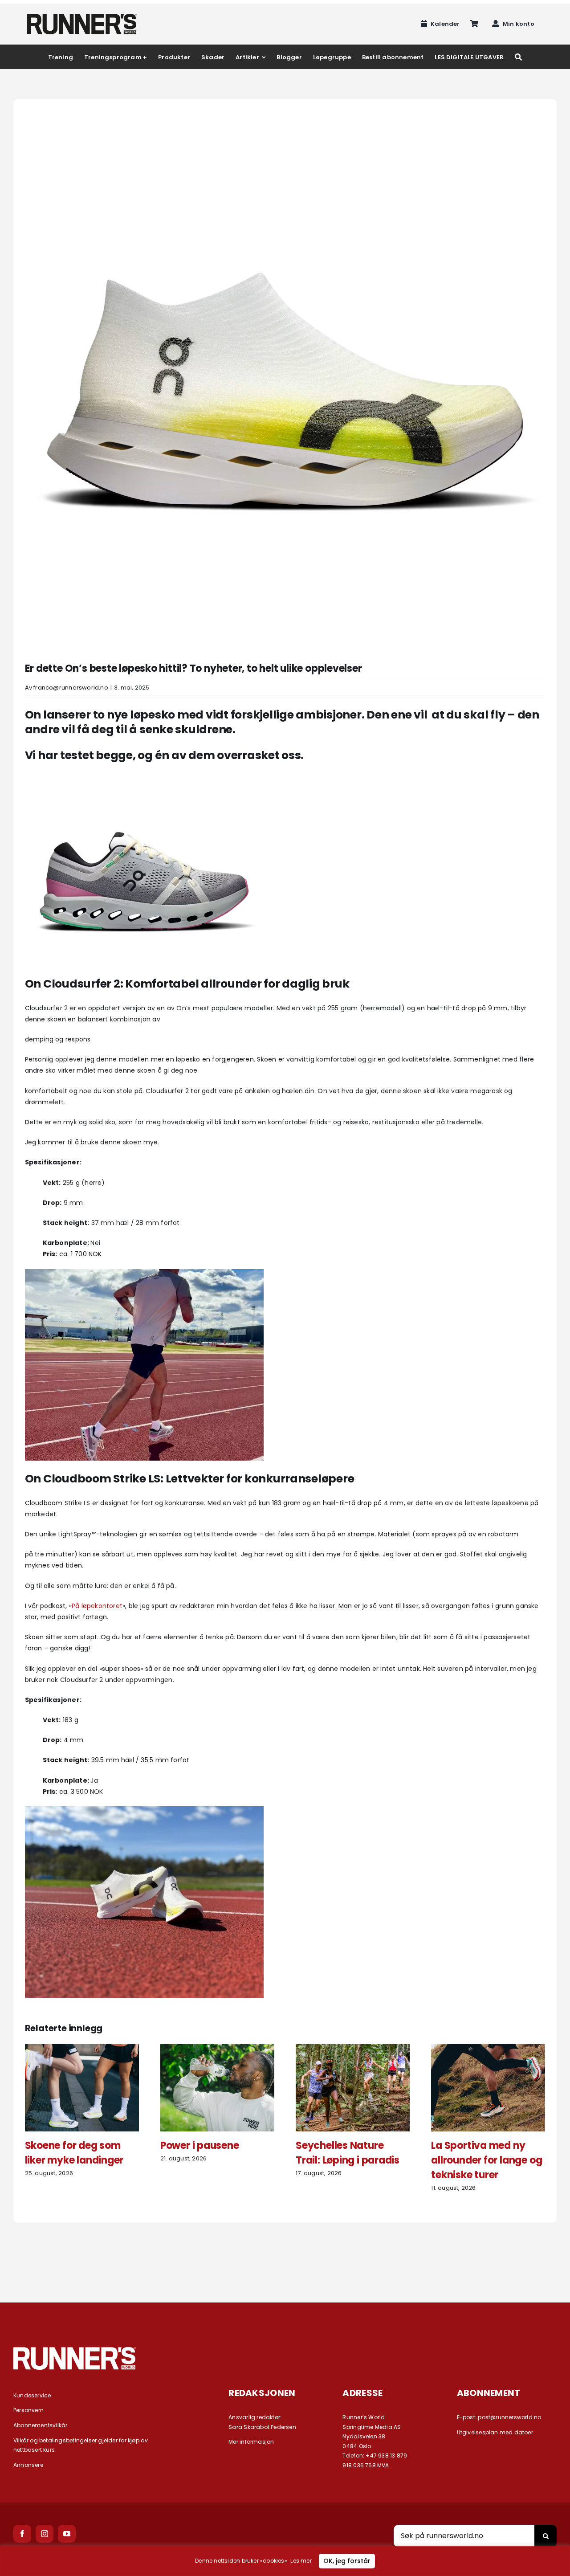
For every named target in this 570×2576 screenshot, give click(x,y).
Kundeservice (32, 2395)
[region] (285, 2561)
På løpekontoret (97, 1606)
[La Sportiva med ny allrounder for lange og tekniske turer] (488, 2049)
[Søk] (518, 57)
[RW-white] (75, 2350)
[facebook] (22, 2534)
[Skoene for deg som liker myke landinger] (82, 2049)
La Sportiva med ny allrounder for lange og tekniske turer (487, 2160)
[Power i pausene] (217, 2049)
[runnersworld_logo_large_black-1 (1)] (82, 17)
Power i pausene (200, 2145)
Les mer (301, 2561)
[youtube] (67, 2534)
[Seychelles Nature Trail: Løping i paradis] (353, 2049)
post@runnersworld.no (509, 2417)
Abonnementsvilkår (41, 2425)
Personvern (28, 2410)
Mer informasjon (251, 2442)
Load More (285, 2255)
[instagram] (45, 2534)
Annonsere (28, 2465)
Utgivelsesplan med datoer (495, 2432)
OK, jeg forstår (347, 2561)
